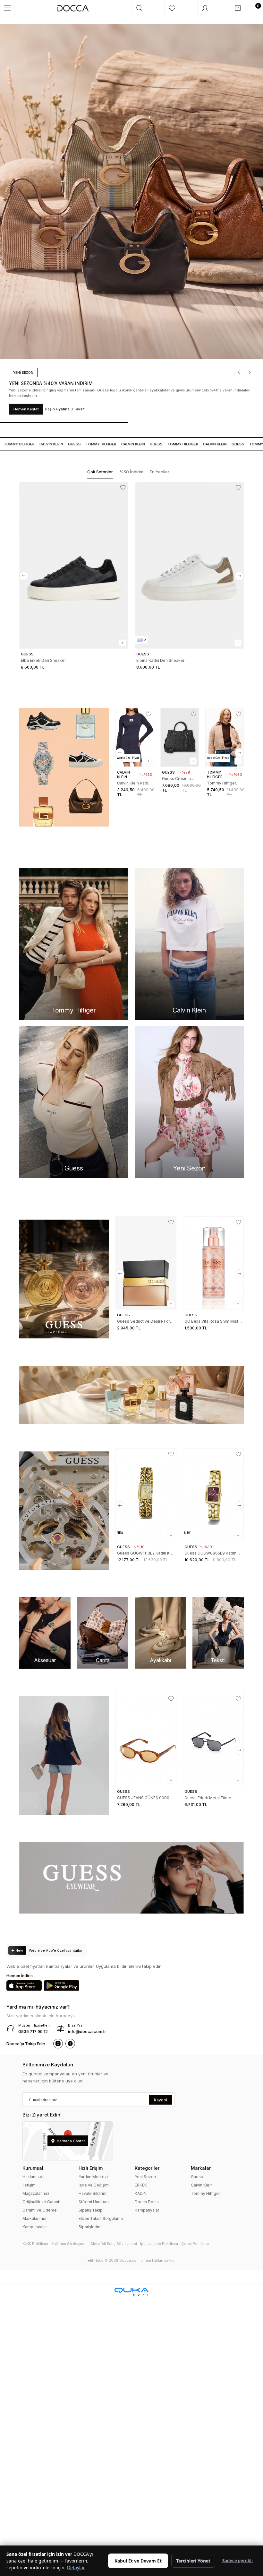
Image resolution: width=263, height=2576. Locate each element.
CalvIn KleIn (33, 444)
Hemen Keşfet (55, 409)
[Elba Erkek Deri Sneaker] (74, 565)
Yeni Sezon (145, 2177)
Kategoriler (147, 2168)
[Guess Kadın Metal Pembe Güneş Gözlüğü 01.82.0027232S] (213, 1739)
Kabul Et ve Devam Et (138, 2561)
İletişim (29, 2185)
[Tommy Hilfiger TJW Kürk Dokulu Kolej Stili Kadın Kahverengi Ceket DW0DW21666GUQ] (225, 737)
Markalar (201, 2168)
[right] (239, 576)
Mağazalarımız (36, 2193)
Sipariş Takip (91, 2210)
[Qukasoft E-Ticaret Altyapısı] (131, 2292)
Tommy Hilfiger (205, 2193)
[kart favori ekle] (123, 487)
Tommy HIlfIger (83, 444)
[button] (213, 378)
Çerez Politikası (195, 2244)
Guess (56, 444)
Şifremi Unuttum (94, 2202)
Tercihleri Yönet (193, 2561)
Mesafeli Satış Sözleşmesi (114, 2244)
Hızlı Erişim (91, 2168)
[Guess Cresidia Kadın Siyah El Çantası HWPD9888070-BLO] (180, 737)
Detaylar (76, 2567)
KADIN (141, 2193)
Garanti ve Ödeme (40, 2210)
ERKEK (141, 2185)
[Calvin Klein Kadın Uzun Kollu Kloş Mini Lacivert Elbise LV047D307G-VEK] (135, 737)
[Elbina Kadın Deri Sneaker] (189, 565)
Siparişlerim (89, 2227)
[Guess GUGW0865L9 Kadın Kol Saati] (213, 1495)
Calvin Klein (202, 2185)
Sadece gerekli (238, 2561)
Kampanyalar (35, 2227)
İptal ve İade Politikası (159, 2244)
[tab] (100, 472)
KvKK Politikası (35, 2244)
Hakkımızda (34, 2177)
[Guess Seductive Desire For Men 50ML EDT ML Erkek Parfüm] (146, 1263)
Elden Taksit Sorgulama (101, 2218)
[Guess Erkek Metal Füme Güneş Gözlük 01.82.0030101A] (146, 1739)
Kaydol (161, 2100)
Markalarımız (34, 2218)
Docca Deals (147, 2202)
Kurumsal (33, 2168)
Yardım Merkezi (93, 2177)
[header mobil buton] (73, 8)
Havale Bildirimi (93, 2193)
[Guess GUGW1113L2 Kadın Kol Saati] (146, 1495)
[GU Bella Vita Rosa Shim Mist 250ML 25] (213, 1263)
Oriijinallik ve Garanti (41, 2202)
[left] (24, 576)
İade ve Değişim (94, 2185)
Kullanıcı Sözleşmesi (69, 2244)
